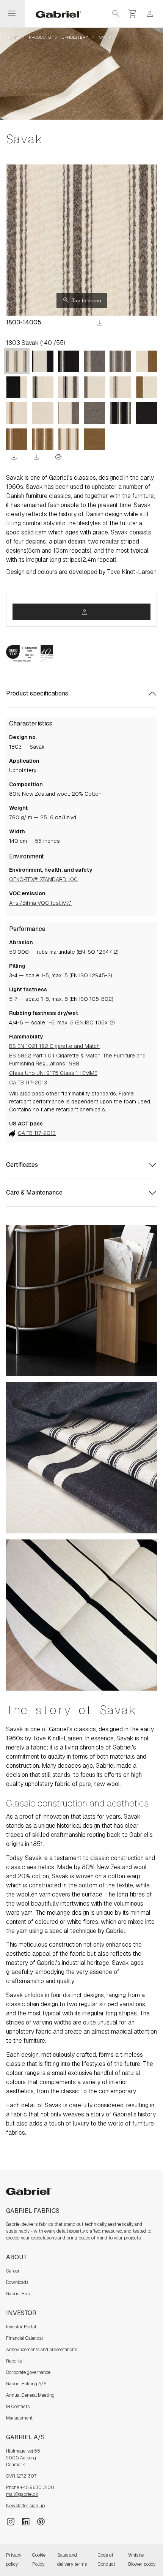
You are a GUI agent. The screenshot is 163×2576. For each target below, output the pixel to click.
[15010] (42, 387)
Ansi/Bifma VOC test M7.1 (41, 903)
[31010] (17, 439)
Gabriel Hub (18, 2294)
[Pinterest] (41, 2521)
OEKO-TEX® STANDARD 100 (43, 879)
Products (40, 37)
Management (19, 2418)
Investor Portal (21, 2327)
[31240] (146, 361)
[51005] (120, 413)
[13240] (146, 387)
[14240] (94, 387)
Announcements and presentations (42, 2350)
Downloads (17, 2282)
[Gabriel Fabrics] (54, 14)
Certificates (22, 1165)
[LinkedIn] (26, 2521)
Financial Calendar (25, 2338)
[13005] (69, 439)
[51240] (42, 361)
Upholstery (75, 37)
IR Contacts (18, 2407)
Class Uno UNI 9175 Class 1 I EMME (53, 1073)
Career (13, 2271)
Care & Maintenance (34, 1192)
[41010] (94, 361)
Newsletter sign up (25, 2506)
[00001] (42, 413)
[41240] (69, 413)
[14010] (120, 387)
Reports (14, 2361)
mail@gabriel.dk (22, 2494)
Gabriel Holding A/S (26, 2384)
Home (12, 37)
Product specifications (37, 693)
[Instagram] (11, 2521)
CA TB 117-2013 (28, 1083)
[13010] (17, 413)
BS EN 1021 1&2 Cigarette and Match (54, 1046)
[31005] (42, 439)
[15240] (17, 387)
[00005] (146, 413)
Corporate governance (28, 2372)
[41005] (120, 361)
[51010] (69, 361)
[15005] (69, 387)
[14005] (17, 361)
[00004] (94, 413)
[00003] (94, 439)
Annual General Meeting (30, 2395)
